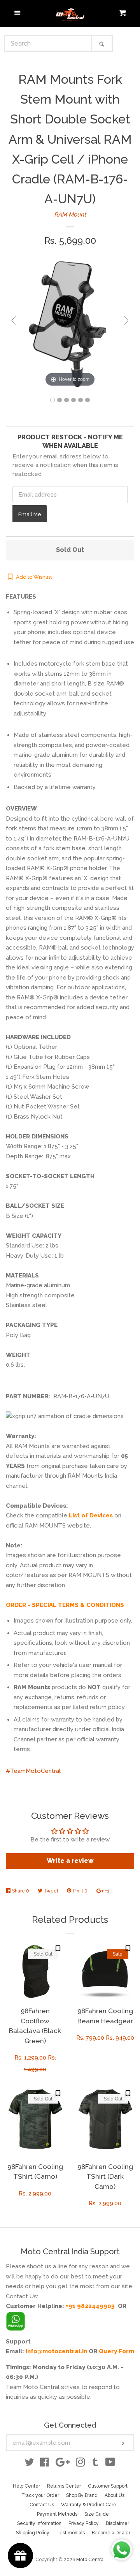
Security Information (39, 2523)
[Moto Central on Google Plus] (63, 2464)
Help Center (26, 2486)
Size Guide (97, 2514)
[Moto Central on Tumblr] (95, 2464)
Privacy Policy (84, 2523)
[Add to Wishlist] (58, 1948)
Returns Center (64, 2486)
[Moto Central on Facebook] (45, 2464)
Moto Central (90, 2560)
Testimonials (71, 2533)
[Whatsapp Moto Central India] (16, 2319)
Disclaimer (117, 2523)
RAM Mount (70, 215)
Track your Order (40, 2495)
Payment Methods (57, 2514)
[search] (48, 43)
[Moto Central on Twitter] (30, 2464)
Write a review (70, 1861)
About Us (115, 2495)
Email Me (30, 514)
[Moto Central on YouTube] (110, 2464)
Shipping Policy (33, 2533)
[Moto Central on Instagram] (80, 2464)
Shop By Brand (82, 2495)
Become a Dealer (111, 2533)
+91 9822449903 (90, 2306)
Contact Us (42, 2505)
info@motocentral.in (56, 2351)
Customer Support (108, 2486)
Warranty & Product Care (89, 2505)
